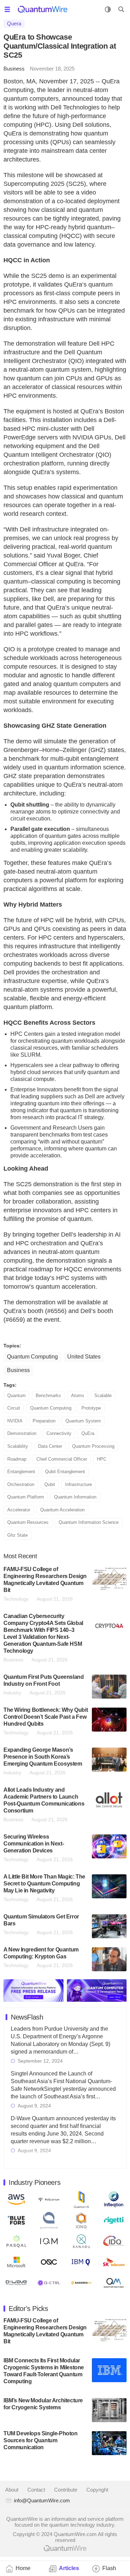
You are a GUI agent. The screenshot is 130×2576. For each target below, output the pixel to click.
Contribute (66, 2490)
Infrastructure (79, 1484)
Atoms (78, 1396)
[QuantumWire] (42, 9)
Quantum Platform (26, 1497)
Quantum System (83, 1421)
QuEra (88, 1433)
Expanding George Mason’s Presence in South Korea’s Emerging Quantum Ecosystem (43, 1757)
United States (84, 1357)
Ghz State (18, 1535)
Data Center (50, 1446)
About (12, 2490)
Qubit (50, 1484)
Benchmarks (48, 1396)
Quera (14, 23)
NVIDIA (15, 1421)
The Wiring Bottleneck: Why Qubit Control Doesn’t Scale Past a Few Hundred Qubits (46, 1717)
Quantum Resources (28, 1522)
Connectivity (59, 1433)
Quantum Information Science (89, 1522)
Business (14, 69)
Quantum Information (75, 1497)
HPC (102, 1459)
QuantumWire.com (65, 2548)
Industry (12, 1693)
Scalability (18, 1446)
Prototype (91, 1408)
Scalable (103, 1396)
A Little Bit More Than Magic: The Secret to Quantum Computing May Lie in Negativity (44, 1884)
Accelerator (19, 1510)
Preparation (44, 1421)
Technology (16, 1599)
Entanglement (21, 1472)
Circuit (14, 1408)
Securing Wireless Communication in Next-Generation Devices (34, 1844)
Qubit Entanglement (65, 1472)
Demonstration (22, 1433)
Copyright (97, 2490)
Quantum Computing (32, 1357)
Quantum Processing (93, 1446)
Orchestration (21, 1484)
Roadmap (17, 1459)
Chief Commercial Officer (62, 1459)
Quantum (16, 1396)
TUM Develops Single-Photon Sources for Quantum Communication (41, 2440)
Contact (36, 2490)
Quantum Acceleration (62, 1510)
